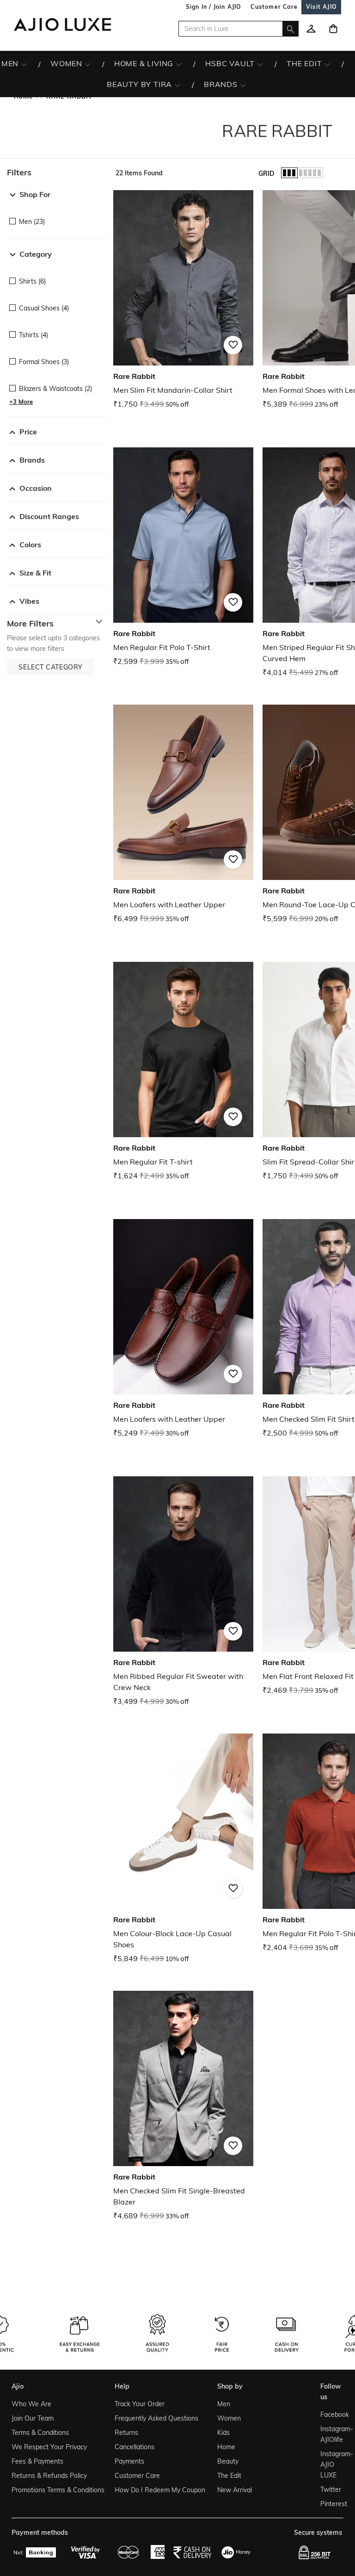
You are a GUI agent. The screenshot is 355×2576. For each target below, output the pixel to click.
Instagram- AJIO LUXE (330, 2465)
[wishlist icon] (311, 29)
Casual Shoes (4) (44, 308)
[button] (57, 173)
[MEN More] (24, 64)
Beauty (228, 2461)
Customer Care (137, 2476)
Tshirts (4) (34, 335)
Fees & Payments (37, 2461)
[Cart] (333, 29)
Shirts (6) (32, 281)
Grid (266, 173)
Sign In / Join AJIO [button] (214, 7)
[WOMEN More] (88, 64)
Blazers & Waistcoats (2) (55, 389)
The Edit (229, 2476)
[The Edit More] (327, 64)
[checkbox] (57, 215)
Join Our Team (33, 2418)
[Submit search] (291, 29)
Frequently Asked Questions (156, 2418)
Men (224, 2404)
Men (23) (32, 222)
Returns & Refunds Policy (49, 2476)
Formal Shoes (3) (44, 362)
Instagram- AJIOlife (330, 2434)
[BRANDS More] (243, 85)
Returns (126, 2433)
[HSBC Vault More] (260, 64)
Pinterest (330, 2504)
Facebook (330, 2415)
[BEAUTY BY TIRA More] (177, 85)
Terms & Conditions (40, 2433)
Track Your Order (140, 2404)
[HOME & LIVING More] (179, 64)
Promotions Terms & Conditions (58, 2490)
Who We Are (31, 2404)
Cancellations (135, 2447)
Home (226, 2447)
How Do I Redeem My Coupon (160, 2490)
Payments (129, 2461)
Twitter (330, 2489)
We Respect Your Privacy (49, 2447)
